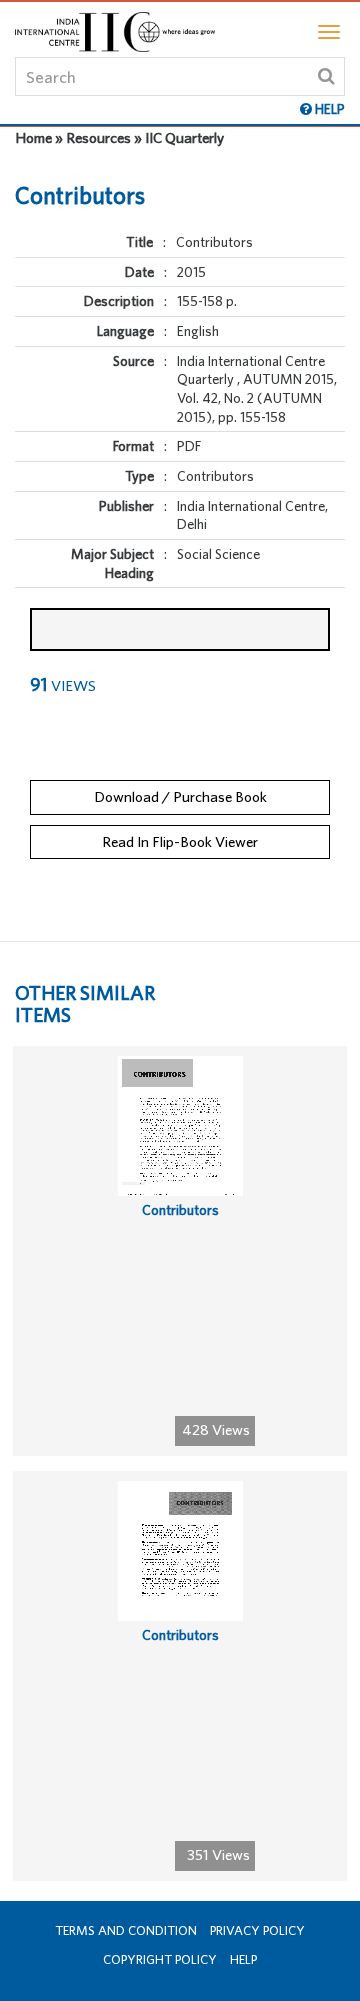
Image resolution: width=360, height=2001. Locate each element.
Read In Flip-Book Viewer (180, 841)
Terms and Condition (126, 1930)
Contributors (180, 1210)
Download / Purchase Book (180, 796)
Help (243, 1959)
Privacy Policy (257, 1930)
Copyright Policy (160, 1959)
